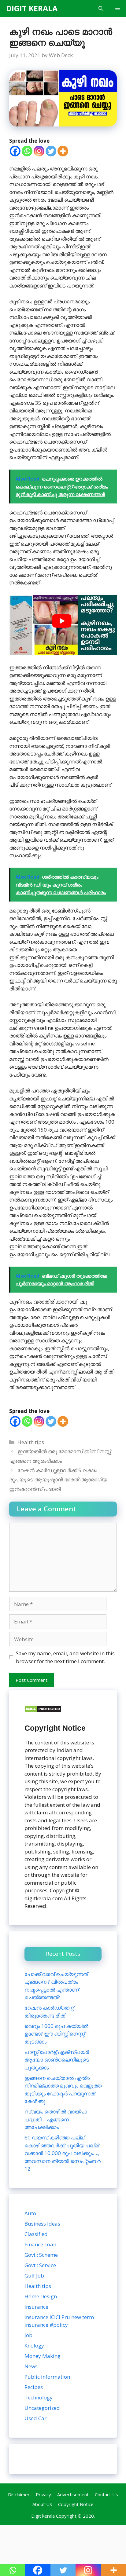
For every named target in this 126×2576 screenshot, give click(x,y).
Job (28, 2335)
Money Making (43, 2356)
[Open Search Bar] (101, 8)
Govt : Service (40, 2265)
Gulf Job (34, 2276)
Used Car (35, 2418)
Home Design (41, 2296)
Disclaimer (19, 2494)
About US (42, 2504)
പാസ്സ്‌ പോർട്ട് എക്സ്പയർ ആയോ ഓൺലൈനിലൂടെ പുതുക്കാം (57, 2060)
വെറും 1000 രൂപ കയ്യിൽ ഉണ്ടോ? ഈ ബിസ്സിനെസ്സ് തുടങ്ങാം (56, 2034)
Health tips (31, 1442)
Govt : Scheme (41, 2255)
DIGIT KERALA (32, 8)
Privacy (43, 2494)
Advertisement (73, 2494)
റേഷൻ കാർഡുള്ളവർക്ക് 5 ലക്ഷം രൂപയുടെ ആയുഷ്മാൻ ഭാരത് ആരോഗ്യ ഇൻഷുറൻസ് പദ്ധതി (58, 1480)
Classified (36, 2234)
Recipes (34, 2387)
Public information (47, 2377)
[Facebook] (15, 151)
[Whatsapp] (27, 151)
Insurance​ (36, 2307)
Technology (39, 2397)
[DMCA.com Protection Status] (43, 1711)
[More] (63, 151)
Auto (30, 2213)
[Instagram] (39, 151)
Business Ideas (42, 2224)
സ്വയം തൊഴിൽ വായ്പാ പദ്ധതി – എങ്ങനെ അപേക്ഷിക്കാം (56, 2119)
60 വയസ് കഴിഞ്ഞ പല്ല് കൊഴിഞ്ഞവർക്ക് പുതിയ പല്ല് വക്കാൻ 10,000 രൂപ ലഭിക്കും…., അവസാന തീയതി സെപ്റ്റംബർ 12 (63, 2153)
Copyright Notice (76, 2504)
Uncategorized (42, 2408)
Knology (34, 2345)
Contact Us (106, 2494)
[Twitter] (51, 151)
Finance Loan (40, 2244)
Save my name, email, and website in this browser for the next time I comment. (65, 1657)
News (31, 2366)
